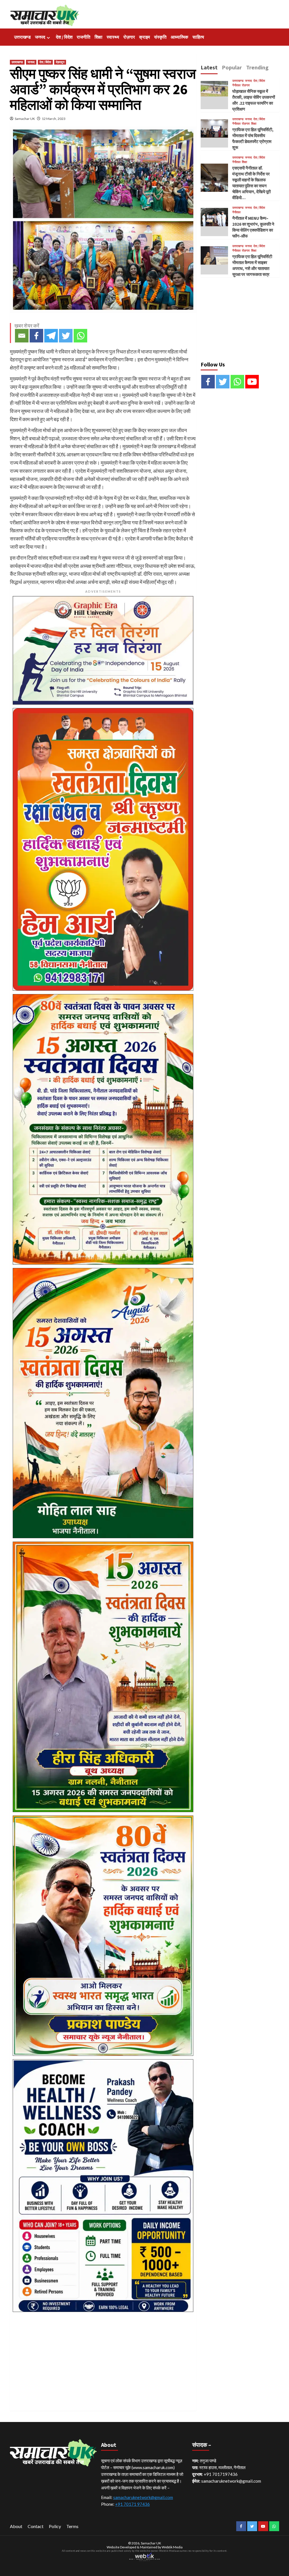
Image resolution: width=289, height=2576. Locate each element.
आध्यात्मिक (179, 37)
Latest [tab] (209, 67)
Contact (36, 2526)
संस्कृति (160, 37)
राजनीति (84, 37)
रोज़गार (129, 37)
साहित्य (198, 37)
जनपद (40, 37)
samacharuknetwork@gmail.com (143, 2497)
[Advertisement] (103, 2355)
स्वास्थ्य (113, 37)
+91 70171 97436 (133, 2504)
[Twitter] (66, 336)
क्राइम (144, 37)
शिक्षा (98, 37)
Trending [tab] (257, 67)
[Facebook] (36, 336)
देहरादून (60, 62)
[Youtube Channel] (252, 382)
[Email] (22, 336)
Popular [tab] (232, 67)
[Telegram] (51, 336)
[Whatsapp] (80, 336)
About (16, 2526)
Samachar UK (25, 119)
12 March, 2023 (54, 119)
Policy (55, 2526)
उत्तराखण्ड (22, 37)
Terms (72, 2526)
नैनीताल (236, 85)
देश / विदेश (64, 37)
